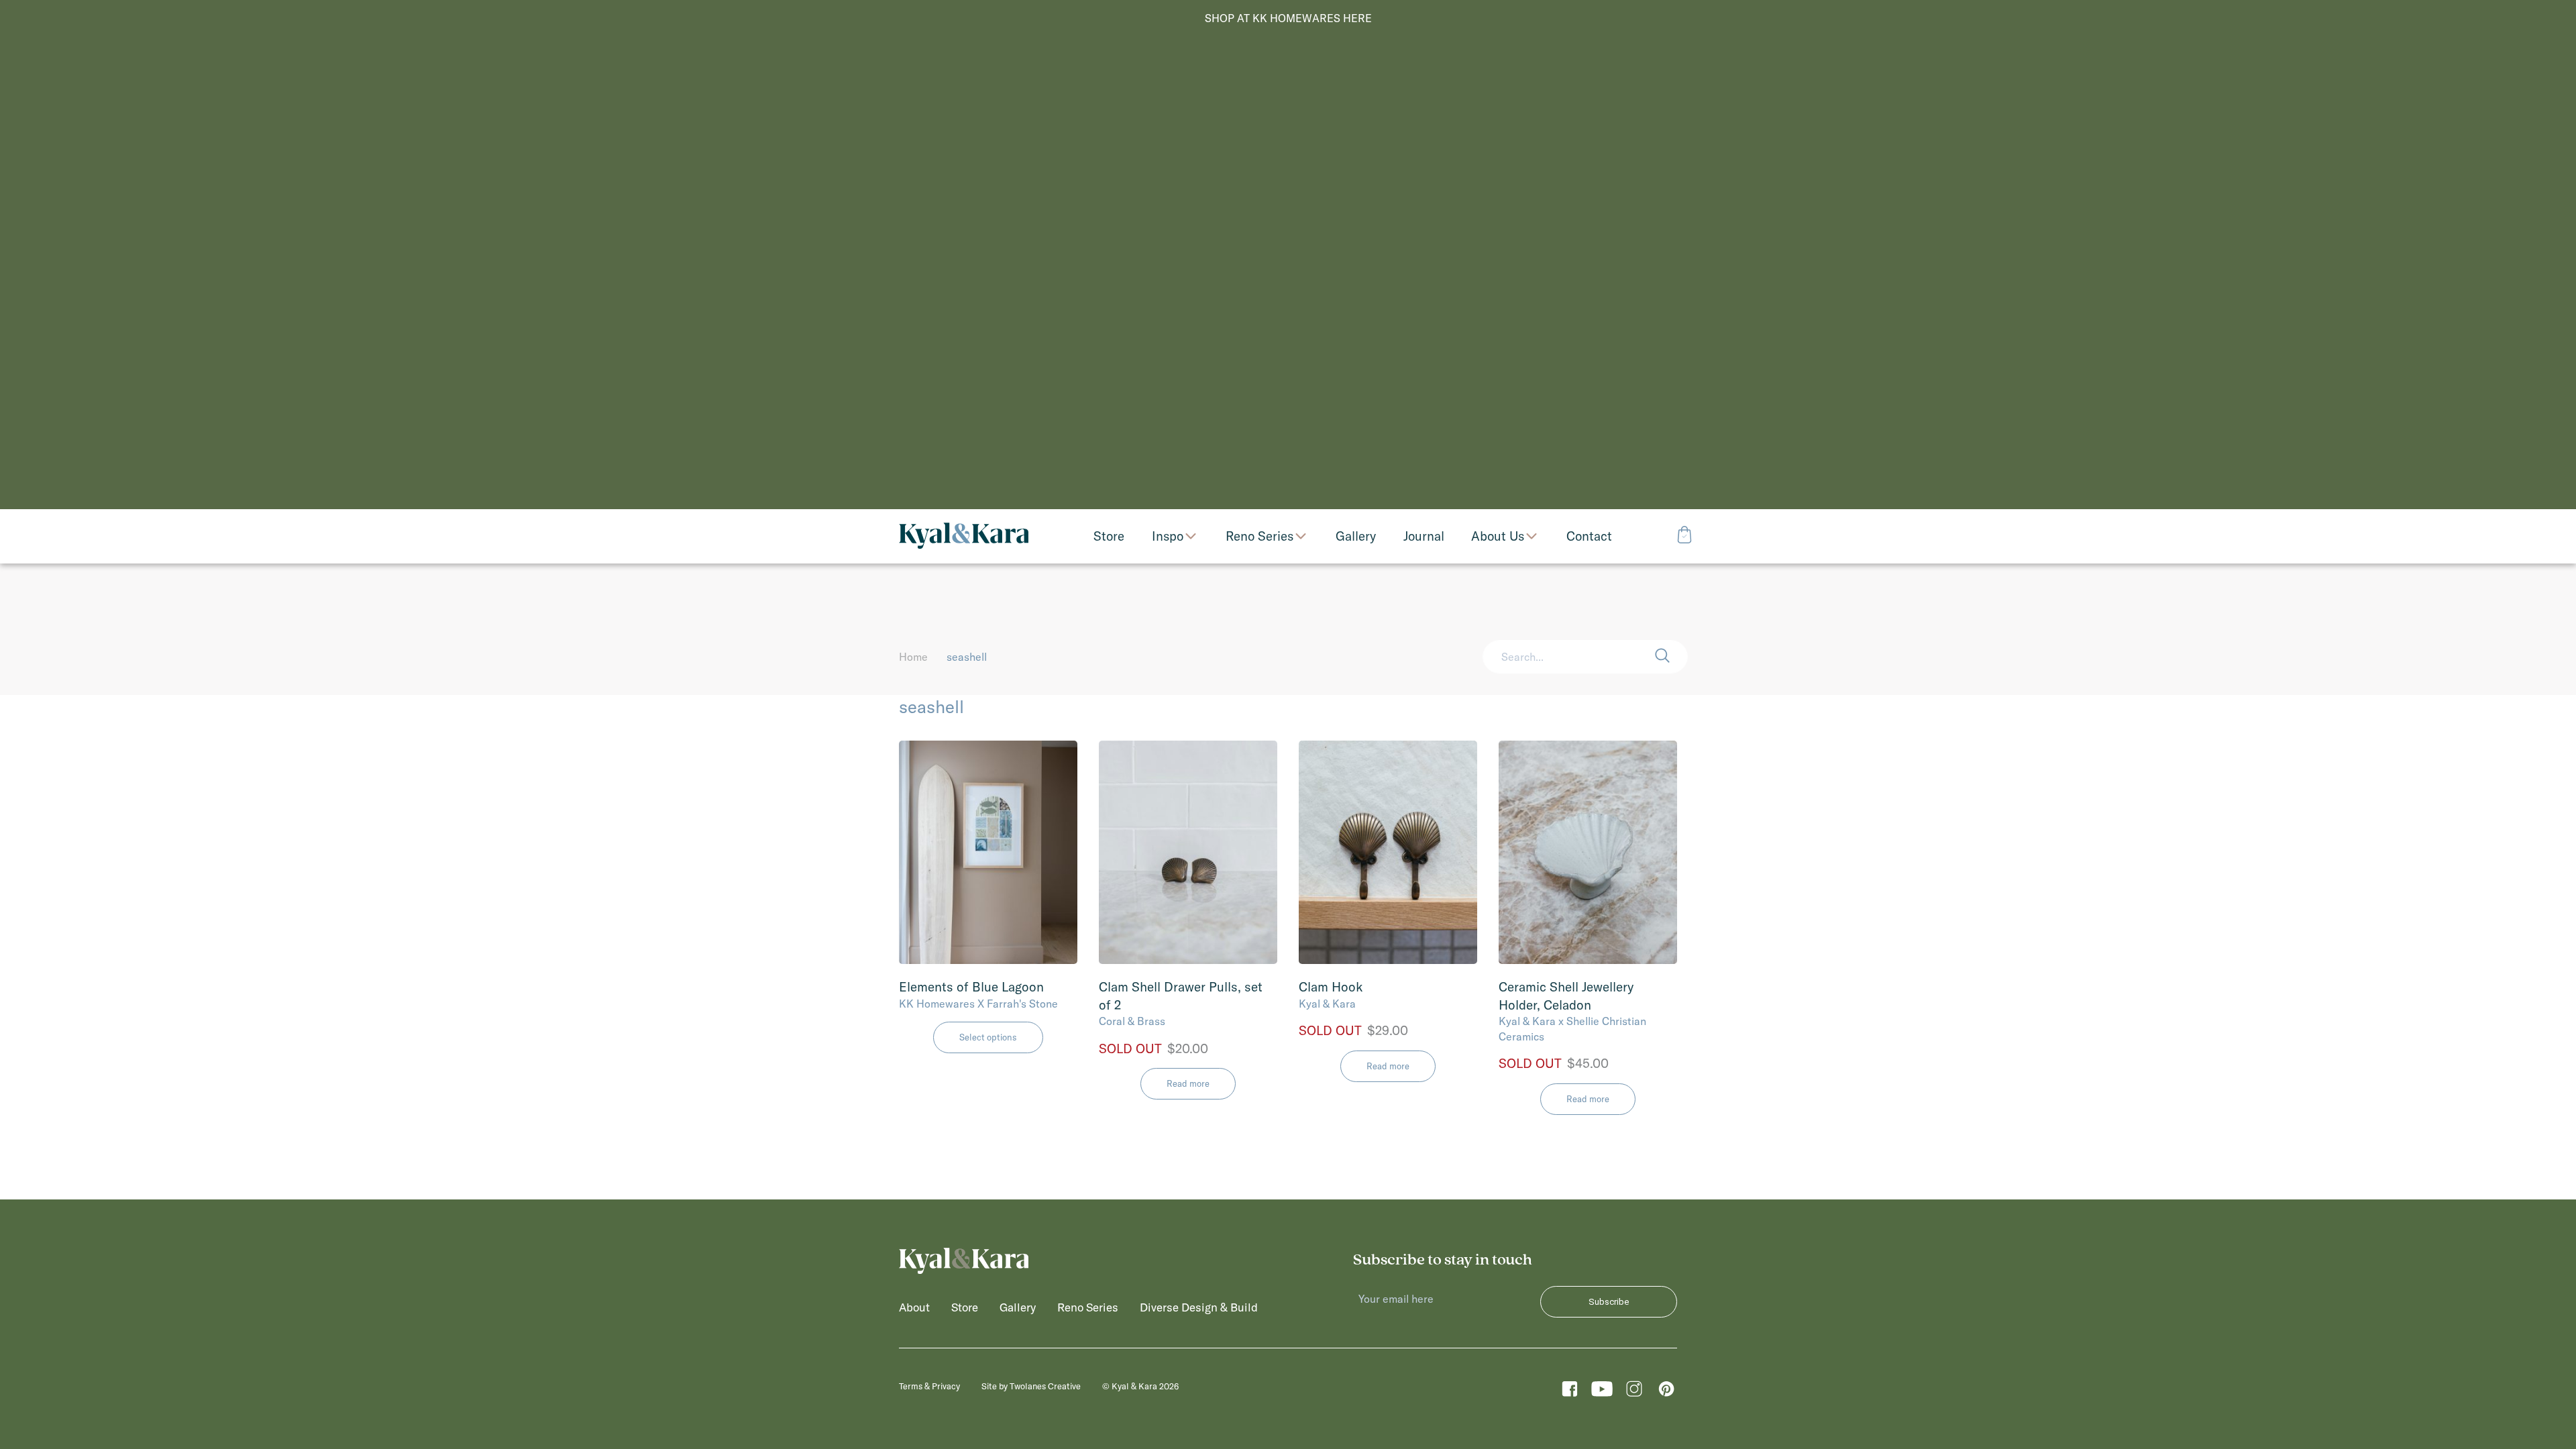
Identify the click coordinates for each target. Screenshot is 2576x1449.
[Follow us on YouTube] (1602, 1392)
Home (913, 657)
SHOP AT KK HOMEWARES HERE (1288, 18)
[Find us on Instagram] (1634, 1392)
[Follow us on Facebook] (1570, 1392)
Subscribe (1609, 1302)
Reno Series (1259, 536)
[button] (1671, 657)
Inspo (1168, 536)
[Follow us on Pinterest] (1666, 1392)
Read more (1188, 1083)
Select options (988, 1037)
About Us (1498, 536)
